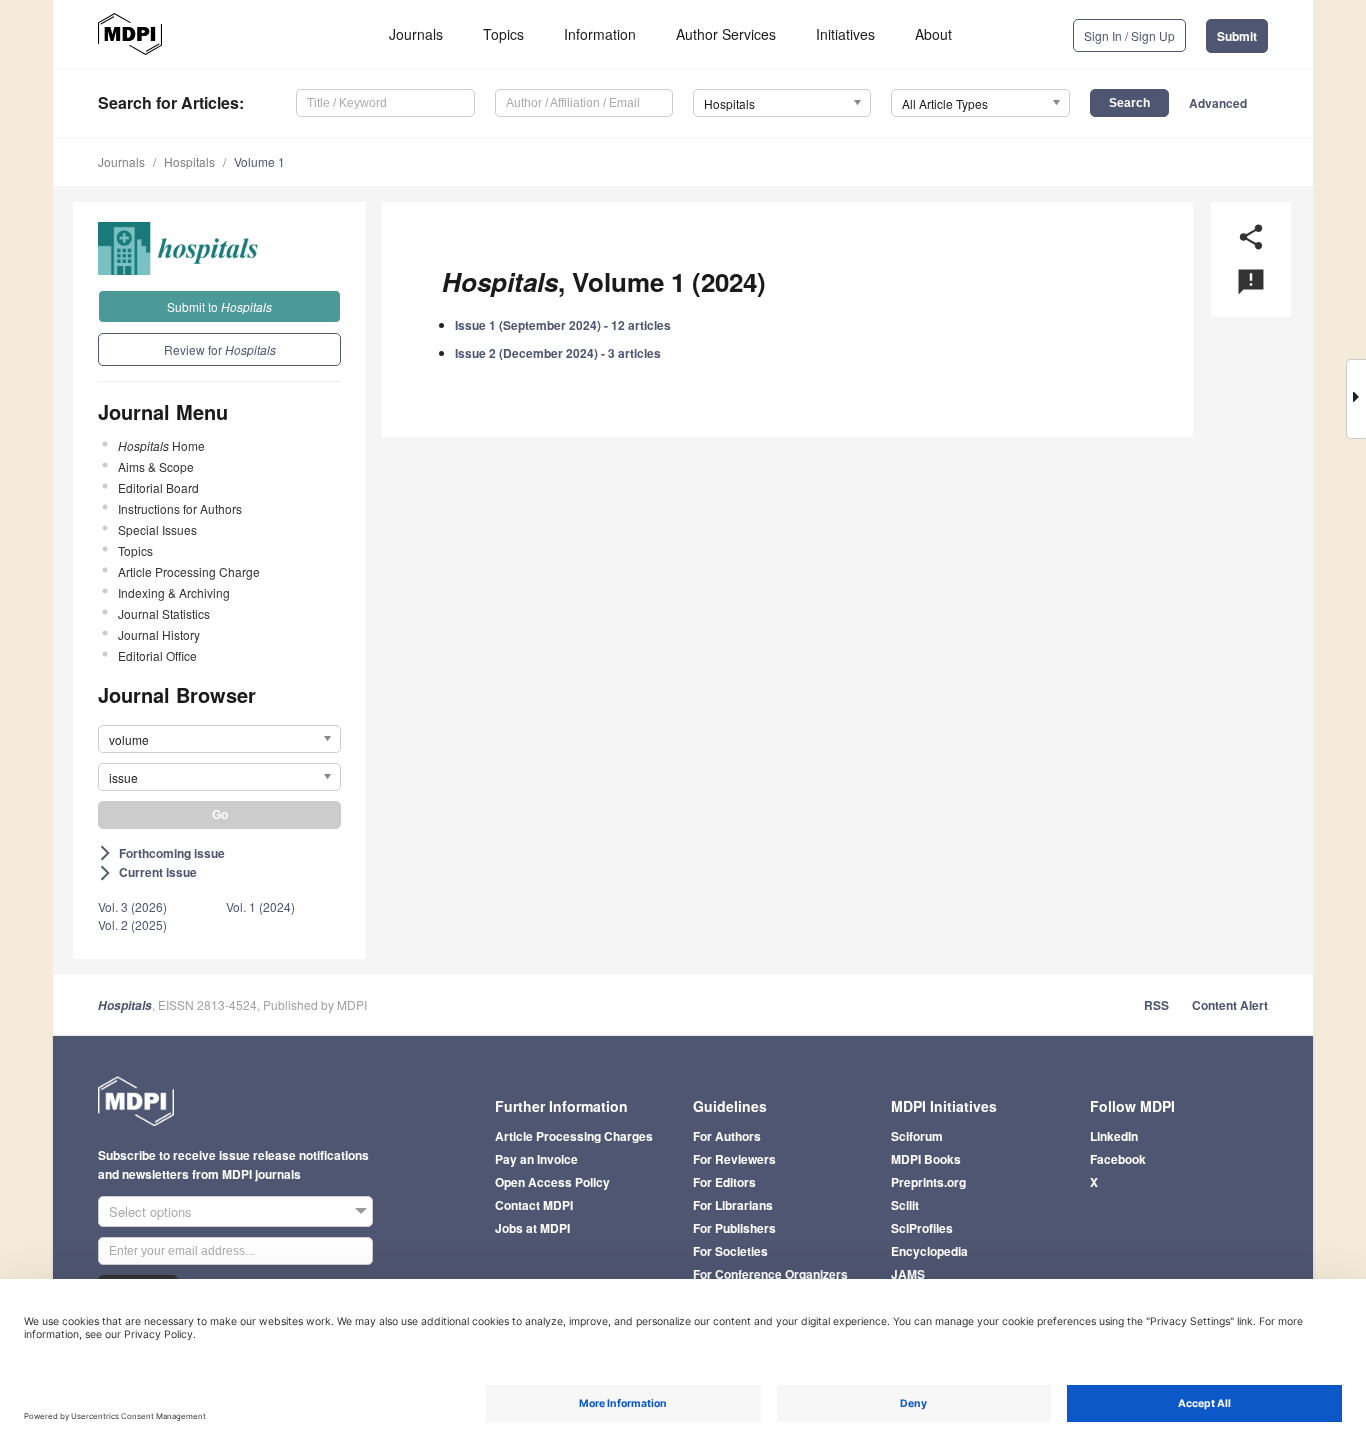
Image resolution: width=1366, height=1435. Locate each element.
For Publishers (734, 1228)
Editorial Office (157, 655)
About (933, 34)
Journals (416, 34)
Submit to (219, 306)
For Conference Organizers (770, 1274)
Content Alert (1230, 1005)
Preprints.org (928, 1182)
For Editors (724, 1182)
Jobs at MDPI (532, 1228)
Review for (220, 349)
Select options (150, 1211)
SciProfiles (922, 1228)
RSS (1156, 1005)
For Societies (730, 1251)
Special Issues (157, 529)
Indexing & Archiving (174, 592)
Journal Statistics (164, 613)
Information (600, 34)
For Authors (727, 1136)
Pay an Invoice (536, 1159)
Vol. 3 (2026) (132, 906)
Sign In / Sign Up (1129, 35)
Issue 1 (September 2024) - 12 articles (563, 325)
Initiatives (845, 34)
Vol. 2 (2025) (132, 924)
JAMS (908, 1274)
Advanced (1218, 103)
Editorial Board (158, 487)
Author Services (726, 34)
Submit (1237, 36)
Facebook (1118, 1159)
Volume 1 (259, 161)
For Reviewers (734, 1159)
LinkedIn (1114, 1136)
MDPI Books (926, 1159)
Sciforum (917, 1136)
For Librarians (733, 1205)
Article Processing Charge (189, 571)
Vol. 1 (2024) (260, 906)
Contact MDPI (534, 1205)
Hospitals (189, 161)
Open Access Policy (552, 1182)
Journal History (159, 634)
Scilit (905, 1205)
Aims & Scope (156, 466)
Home (161, 445)
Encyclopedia (929, 1251)
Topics (503, 34)
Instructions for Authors (180, 508)
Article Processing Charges (574, 1136)
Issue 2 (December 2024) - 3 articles (558, 353)
